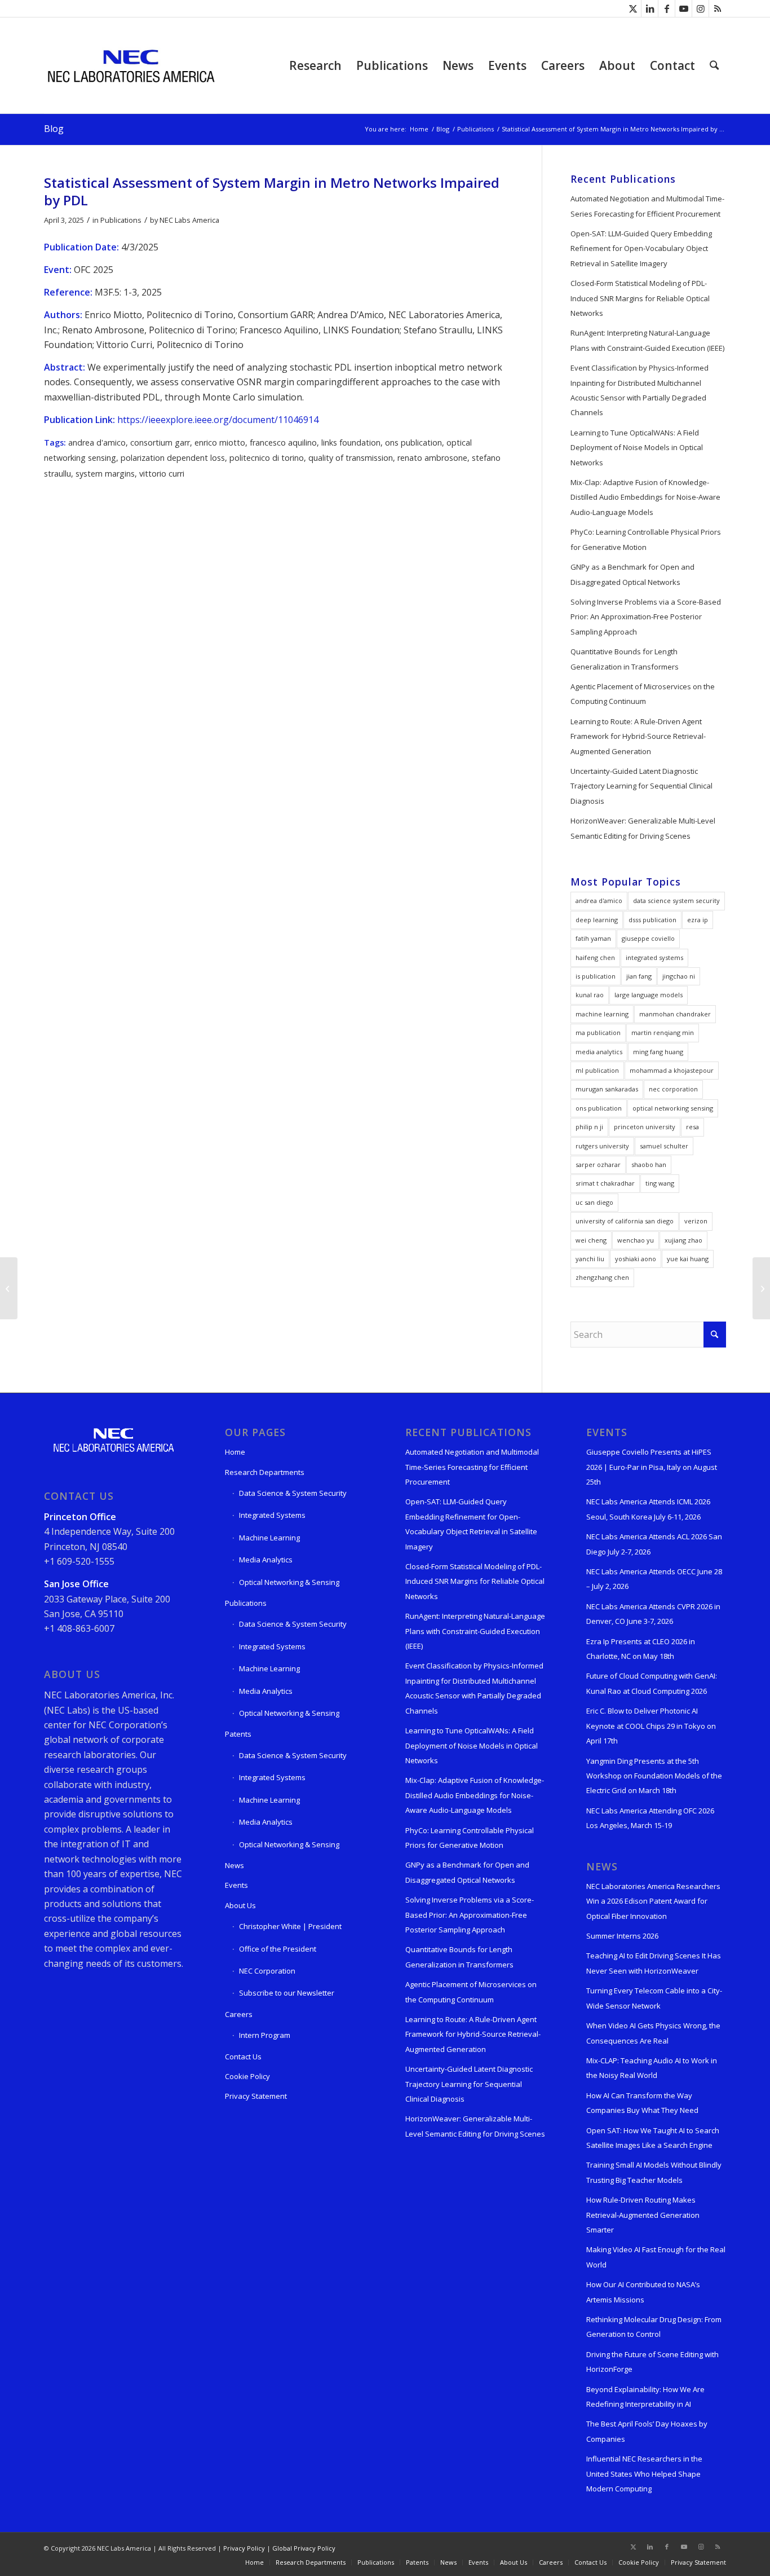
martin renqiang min (663, 1032)
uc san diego (594, 1202)
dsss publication (652, 920)
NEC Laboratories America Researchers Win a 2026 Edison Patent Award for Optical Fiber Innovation (653, 1901)
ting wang (660, 1183)
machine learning (602, 1014)
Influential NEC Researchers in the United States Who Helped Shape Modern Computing (644, 2474)
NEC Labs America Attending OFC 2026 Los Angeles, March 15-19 (650, 1818)
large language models (649, 995)
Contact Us (243, 2057)
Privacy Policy (244, 2548)
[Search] (714, 65)
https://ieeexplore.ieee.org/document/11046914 (218, 420)
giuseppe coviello (648, 938)
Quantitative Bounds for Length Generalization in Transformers (625, 659)
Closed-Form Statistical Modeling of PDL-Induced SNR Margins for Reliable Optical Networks (640, 298)
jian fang (639, 976)
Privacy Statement (256, 2096)
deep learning (597, 920)
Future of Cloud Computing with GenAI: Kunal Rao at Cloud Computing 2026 (652, 1683)
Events (236, 1885)
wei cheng (591, 1240)
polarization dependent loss (173, 458)
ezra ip (698, 920)
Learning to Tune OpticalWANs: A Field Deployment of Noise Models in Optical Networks (637, 448)
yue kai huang (688, 1259)
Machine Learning (269, 1538)
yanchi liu (590, 1259)
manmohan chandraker (675, 1014)
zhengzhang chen (602, 1277)
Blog (54, 129)
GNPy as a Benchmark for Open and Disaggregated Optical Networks (632, 574)
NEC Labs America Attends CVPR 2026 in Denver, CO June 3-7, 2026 (653, 1614)
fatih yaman (593, 938)
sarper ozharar (598, 1164)
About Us (240, 1905)
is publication (596, 976)
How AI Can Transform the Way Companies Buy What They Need (642, 2103)
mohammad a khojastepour (672, 1070)
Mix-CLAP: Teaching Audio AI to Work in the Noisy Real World (652, 2068)
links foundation (351, 442)
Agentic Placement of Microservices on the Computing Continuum (643, 694)
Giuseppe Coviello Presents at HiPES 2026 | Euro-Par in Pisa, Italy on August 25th (652, 1467)
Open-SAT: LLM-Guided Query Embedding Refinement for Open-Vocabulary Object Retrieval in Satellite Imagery (641, 248)
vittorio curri (162, 474)
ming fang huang (658, 1052)
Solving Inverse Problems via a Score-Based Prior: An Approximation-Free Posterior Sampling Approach (646, 617)
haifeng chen (595, 957)
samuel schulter (664, 1146)
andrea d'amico (97, 442)
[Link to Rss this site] (718, 8)
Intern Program (265, 2035)
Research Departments (265, 1472)
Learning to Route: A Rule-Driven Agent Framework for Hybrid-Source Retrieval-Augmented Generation (638, 736)
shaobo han (649, 1164)
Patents (238, 1734)
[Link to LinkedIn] (650, 8)
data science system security (676, 901)
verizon (696, 1221)
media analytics (599, 1052)
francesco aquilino (283, 442)
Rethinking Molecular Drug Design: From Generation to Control (654, 2327)
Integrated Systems (272, 1515)
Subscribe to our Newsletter (287, 1993)
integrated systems (654, 957)
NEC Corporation (267, 1971)
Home (235, 1452)
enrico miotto (220, 442)
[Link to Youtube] (683, 8)
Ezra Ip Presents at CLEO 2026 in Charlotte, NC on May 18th (641, 1649)
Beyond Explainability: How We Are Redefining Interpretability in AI (645, 2397)
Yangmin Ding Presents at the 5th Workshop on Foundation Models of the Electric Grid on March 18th (654, 1776)
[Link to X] (633, 8)
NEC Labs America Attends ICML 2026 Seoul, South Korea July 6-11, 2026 (648, 1509)
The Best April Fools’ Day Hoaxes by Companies (647, 2431)
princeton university (645, 1127)
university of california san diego (625, 1221)
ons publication (413, 442)
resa (692, 1127)
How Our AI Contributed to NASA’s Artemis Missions (643, 2292)
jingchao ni (679, 976)
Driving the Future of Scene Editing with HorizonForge (652, 2362)
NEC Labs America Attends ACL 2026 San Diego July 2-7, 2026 (654, 1544)
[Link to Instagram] (700, 8)
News (234, 1865)
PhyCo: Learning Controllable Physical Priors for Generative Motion (646, 539)
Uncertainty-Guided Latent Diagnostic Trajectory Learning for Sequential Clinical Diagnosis (641, 786)
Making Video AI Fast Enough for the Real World (656, 2257)
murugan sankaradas (607, 1089)
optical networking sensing (673, 1108)
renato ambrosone (432, 458)
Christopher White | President (290, 1926)
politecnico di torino (267, 458)
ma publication (598, 1032)
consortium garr (160, 442)
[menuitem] (315, 65)
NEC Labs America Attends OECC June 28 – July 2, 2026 (654, 1579)
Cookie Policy (247, 2076)
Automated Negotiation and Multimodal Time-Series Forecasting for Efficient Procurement (647, 206)
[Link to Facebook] (667, 8)
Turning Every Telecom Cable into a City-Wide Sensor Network (654, 1998)
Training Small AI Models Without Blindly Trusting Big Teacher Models (654, 2172)
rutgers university (602, 1146)
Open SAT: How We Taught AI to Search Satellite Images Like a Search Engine (653, 2138)
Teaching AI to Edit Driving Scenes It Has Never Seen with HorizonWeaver (654, 1963)
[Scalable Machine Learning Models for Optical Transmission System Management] (9, 1288)
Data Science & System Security (293, 1493)
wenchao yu (636, 1240)
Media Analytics (266, 1560)
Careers (239, 2014)
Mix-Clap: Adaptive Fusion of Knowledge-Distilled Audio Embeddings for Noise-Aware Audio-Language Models (645, 497)
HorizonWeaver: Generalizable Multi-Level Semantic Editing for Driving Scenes (643, 828)
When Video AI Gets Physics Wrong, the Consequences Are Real (653, 2033)
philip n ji (589, 1127)
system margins (105, 474)
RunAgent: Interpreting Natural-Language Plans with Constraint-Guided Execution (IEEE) (647, 340)
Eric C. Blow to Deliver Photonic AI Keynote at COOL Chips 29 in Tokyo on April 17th (651, 1726)
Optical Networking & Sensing (289, 1582)
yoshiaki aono (636, 1259)
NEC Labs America (189, 220)
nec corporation (673, 1089)
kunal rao (590, 995)
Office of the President (278, 1949)
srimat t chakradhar (605, 1183)
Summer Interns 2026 (622, 1936)
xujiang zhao (683, 1240)
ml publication (597, 1070)
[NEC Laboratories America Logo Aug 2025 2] (130, 65)
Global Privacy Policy (304, 2548)
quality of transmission (351, 458)
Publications (121, 220)
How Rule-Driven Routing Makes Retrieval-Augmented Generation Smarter (643, 2215)
